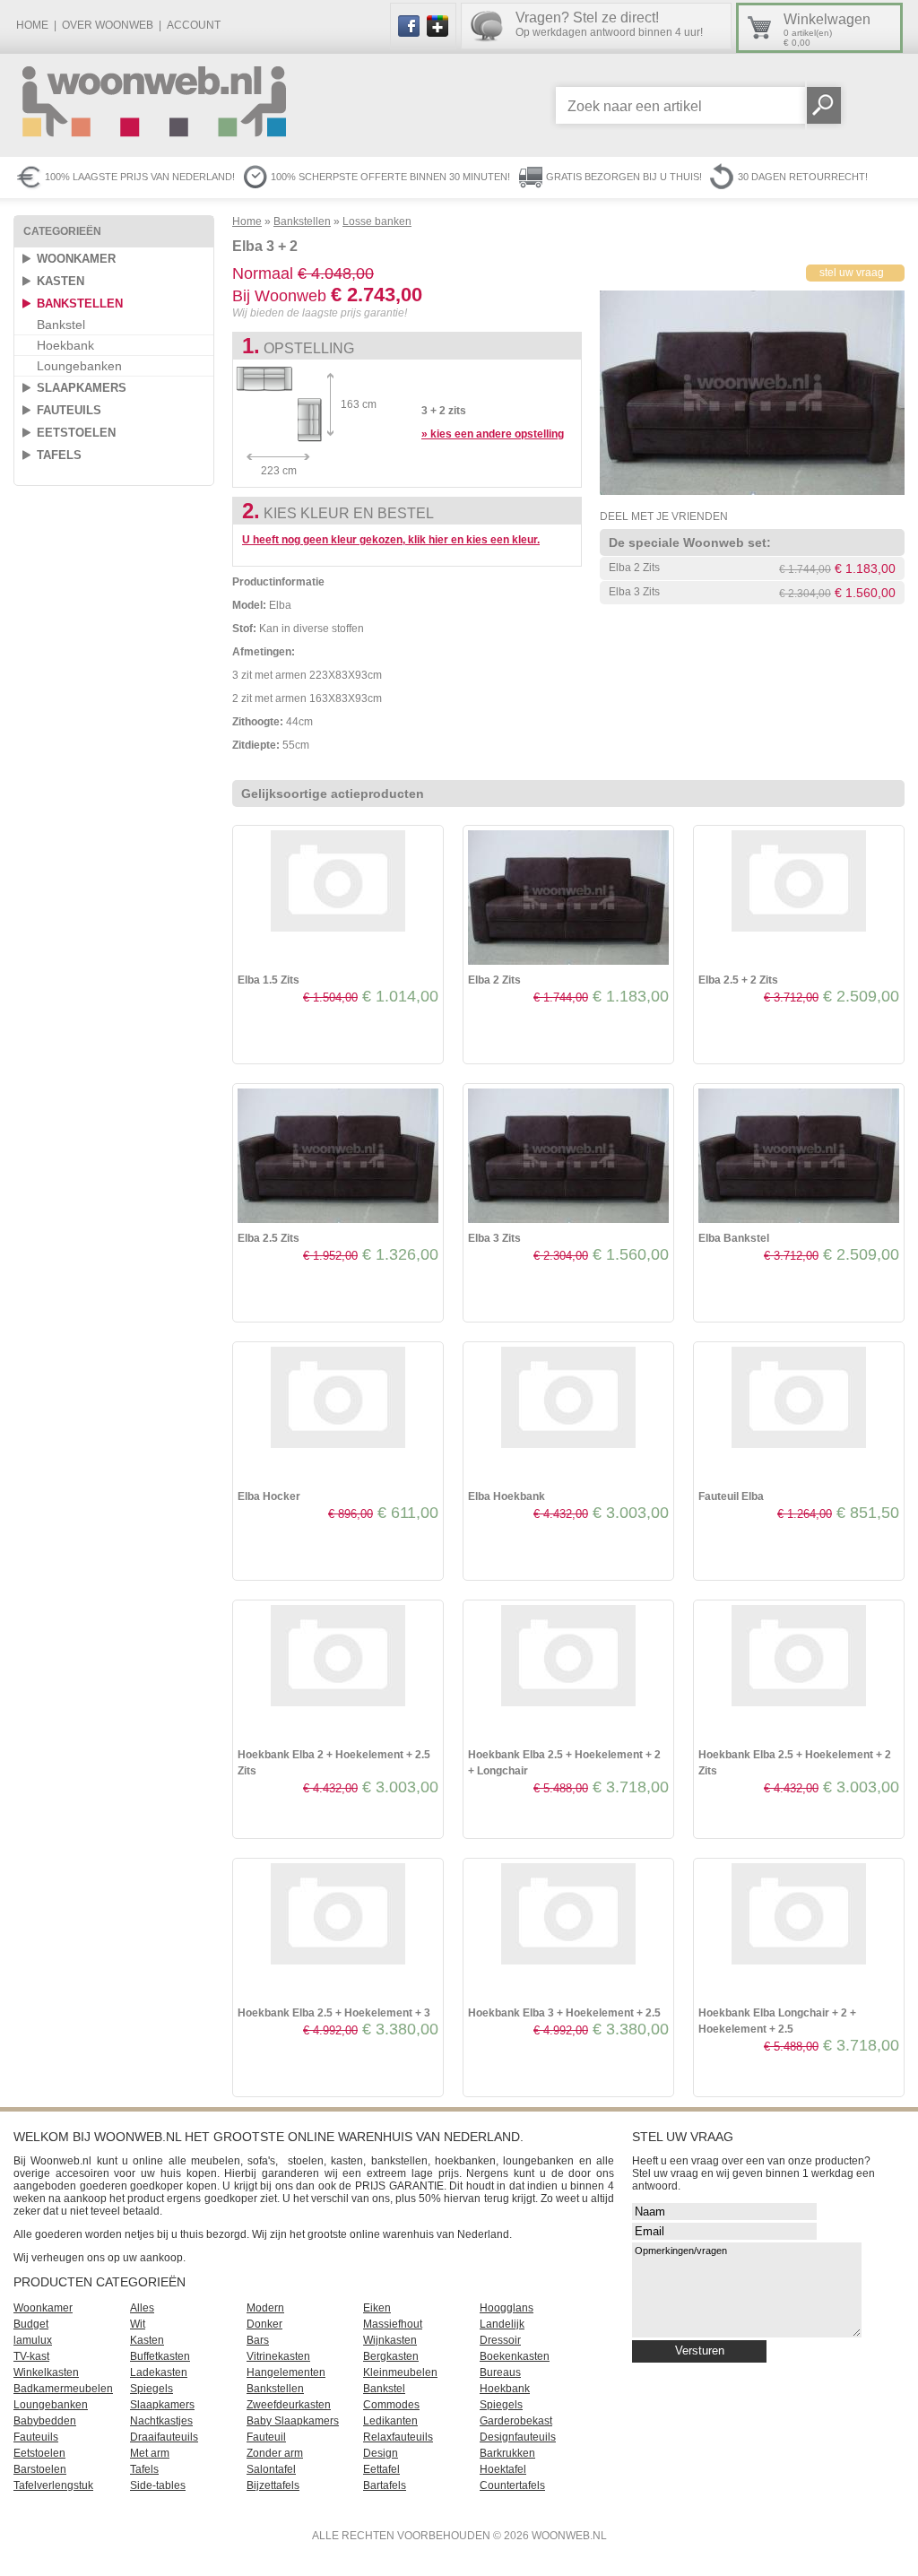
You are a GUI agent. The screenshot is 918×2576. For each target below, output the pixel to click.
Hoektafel (503, 2469)
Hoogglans (507, 2308)
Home (32, 25)
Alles (142, 2308)
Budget (31, 2324)
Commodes (391, 2405)
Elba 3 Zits (634, 592)
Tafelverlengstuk (53, 2485)
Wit (138, 2324)
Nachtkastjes (161, 2421)
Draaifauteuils (164, 2437)
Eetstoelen (76, 433)
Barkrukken (507, 2453)
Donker (264, 2324)
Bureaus (500, 2372)
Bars (258, 2340)
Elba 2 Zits (634, 568)
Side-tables (158, 2485)
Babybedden (45, 2421)
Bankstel (61, 325)
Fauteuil (266, 2437)
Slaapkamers (82, 388)
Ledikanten (390, 2421)
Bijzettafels (273, 2485)
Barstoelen (40, 2469)
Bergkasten (391, 2356)
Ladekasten (159, 2372)
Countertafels (512, 2485)
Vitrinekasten (278, 2356)
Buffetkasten (160, 2356)
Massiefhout (393, 2324)
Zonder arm (275, 2453)
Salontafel (271, 2469)
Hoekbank (65, 345)
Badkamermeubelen (63, 2389)
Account (194, 25)
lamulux (33, 2340)
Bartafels (385, 2485)
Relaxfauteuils (398, 2437)
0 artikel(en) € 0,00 (827, 30)
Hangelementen (286, 2372)
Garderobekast (516, 2421)
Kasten (61, 281)
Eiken (377, 2308)
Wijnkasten (390, 2340)
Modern (265, 2308)
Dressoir (500, 2340)
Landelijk (502, 2324)
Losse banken (377, 221)
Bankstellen (80, 304)
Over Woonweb (108, 25)
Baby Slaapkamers (293, 2421)
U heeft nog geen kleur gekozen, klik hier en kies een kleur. (391, 540)
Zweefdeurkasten (289, 2405)
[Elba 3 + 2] (752, 491)
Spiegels (152, 2389)
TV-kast (31, 2356)
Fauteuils (69, 410)
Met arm (150, 2453)
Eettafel (381, 2469)
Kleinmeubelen (400, 2372)
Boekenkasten (515, 2356)
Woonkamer (76, 259)
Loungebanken (79, 366)
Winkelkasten (46, 2372)
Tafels (59, 455)
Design (381, 2453)
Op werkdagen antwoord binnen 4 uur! (609, 24)
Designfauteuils (518, 2437)
